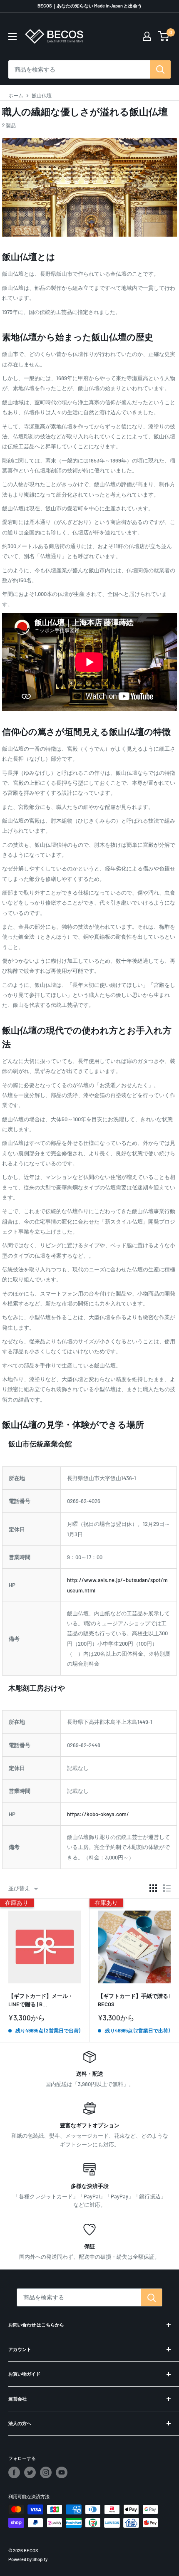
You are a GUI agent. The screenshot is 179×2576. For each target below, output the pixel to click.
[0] (164, 36)
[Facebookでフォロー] (14, 2472)
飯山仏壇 (42, 95)
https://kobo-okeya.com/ (98, 1814)
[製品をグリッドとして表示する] (153, 1888)
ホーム (16, 95)
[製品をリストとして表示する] (167, 1888)
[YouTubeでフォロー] (62, 2472)
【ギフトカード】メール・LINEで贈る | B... (41, 2000)
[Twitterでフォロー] (30, 2472)
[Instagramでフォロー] (46, 2472)
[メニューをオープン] (12, 37)
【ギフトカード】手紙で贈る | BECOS (134, 2000)
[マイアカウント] (147, 36)
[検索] (160, 69)
